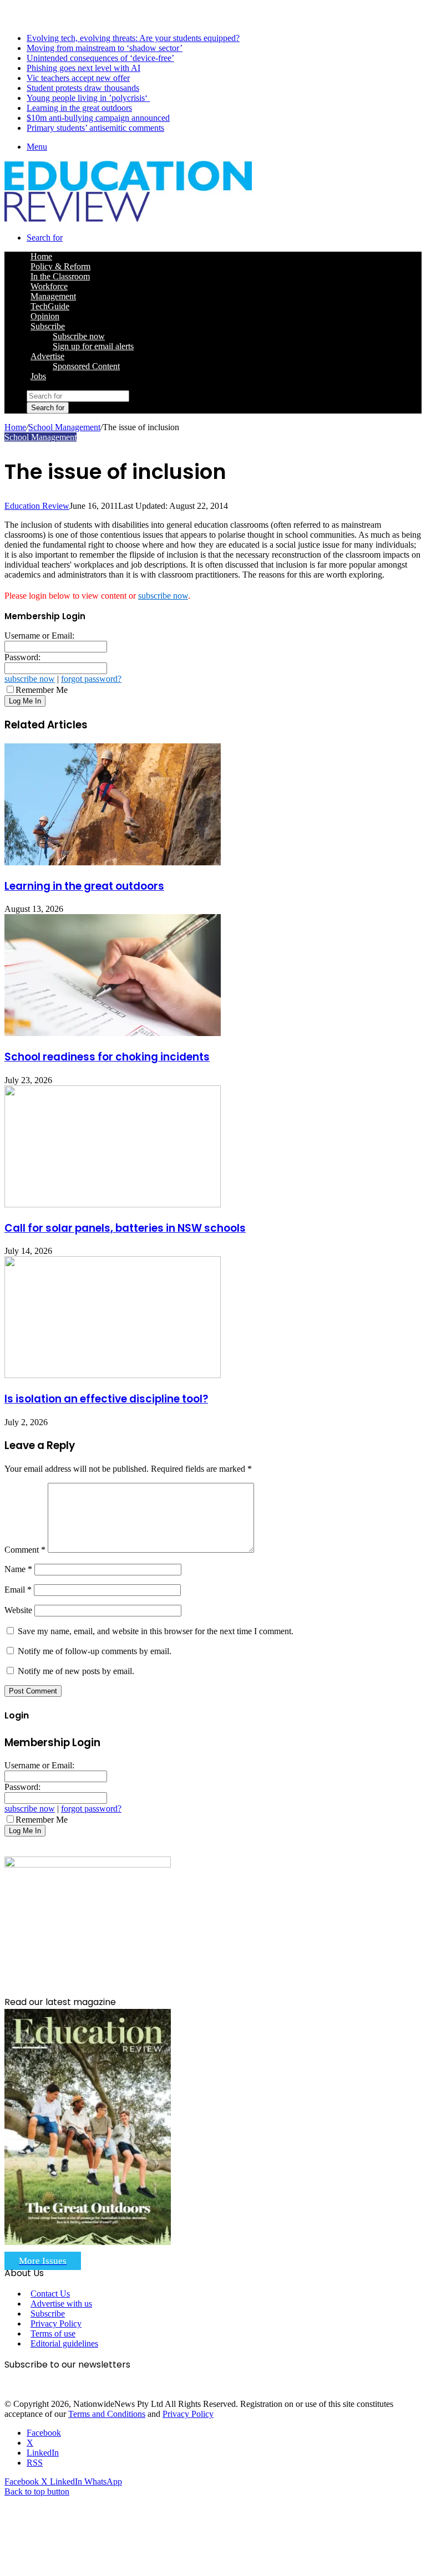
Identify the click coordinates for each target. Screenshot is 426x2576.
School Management (64, 427)
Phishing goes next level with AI (83, 68)
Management (53, 296)
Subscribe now (79, 336)
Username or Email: (39, 636)
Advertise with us (61, 2304)
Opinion (45, 316)
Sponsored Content (86, 366)
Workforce (49, 286)
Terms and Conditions (107, 2414)
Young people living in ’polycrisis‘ (88, 98)
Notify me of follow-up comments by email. (95, 1651)
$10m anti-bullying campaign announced (98, 118)
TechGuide (50, 306)
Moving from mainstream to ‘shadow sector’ (105, 48)
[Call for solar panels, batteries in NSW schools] (113, 1204)
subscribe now (163, 596)
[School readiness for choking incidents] (113, 1033)
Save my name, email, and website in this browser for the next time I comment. (156, 1631)
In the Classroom (60, 276)
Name (18, 1569)
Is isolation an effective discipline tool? (106, 1399)
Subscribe (48, 326)
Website (18, 1610)
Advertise (47, 356)
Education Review (37, 506)
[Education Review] (128, 219)
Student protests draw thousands (83, 88)
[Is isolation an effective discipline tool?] (113, 1375)
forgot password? (91, 679)
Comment (25, 1550)
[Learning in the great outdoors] (113, 862)
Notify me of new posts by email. (76, 1671)
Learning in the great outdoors (79, 108)
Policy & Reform (60, 266)
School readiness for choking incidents (107, 1057)
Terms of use (53, 2333)
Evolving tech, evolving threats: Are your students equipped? (133, 38)
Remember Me (42, 690)
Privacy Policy (56, 2323)
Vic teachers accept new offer (78, 78)
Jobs (38, 376)
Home (15, 427)
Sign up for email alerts (93, 346)
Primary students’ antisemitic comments (95, 128)
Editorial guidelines (64, 2343)
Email (18, 1590)
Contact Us (50, 2294)
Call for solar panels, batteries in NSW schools (125, 1228)
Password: (22, 657)
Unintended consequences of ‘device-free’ (100, 58)
